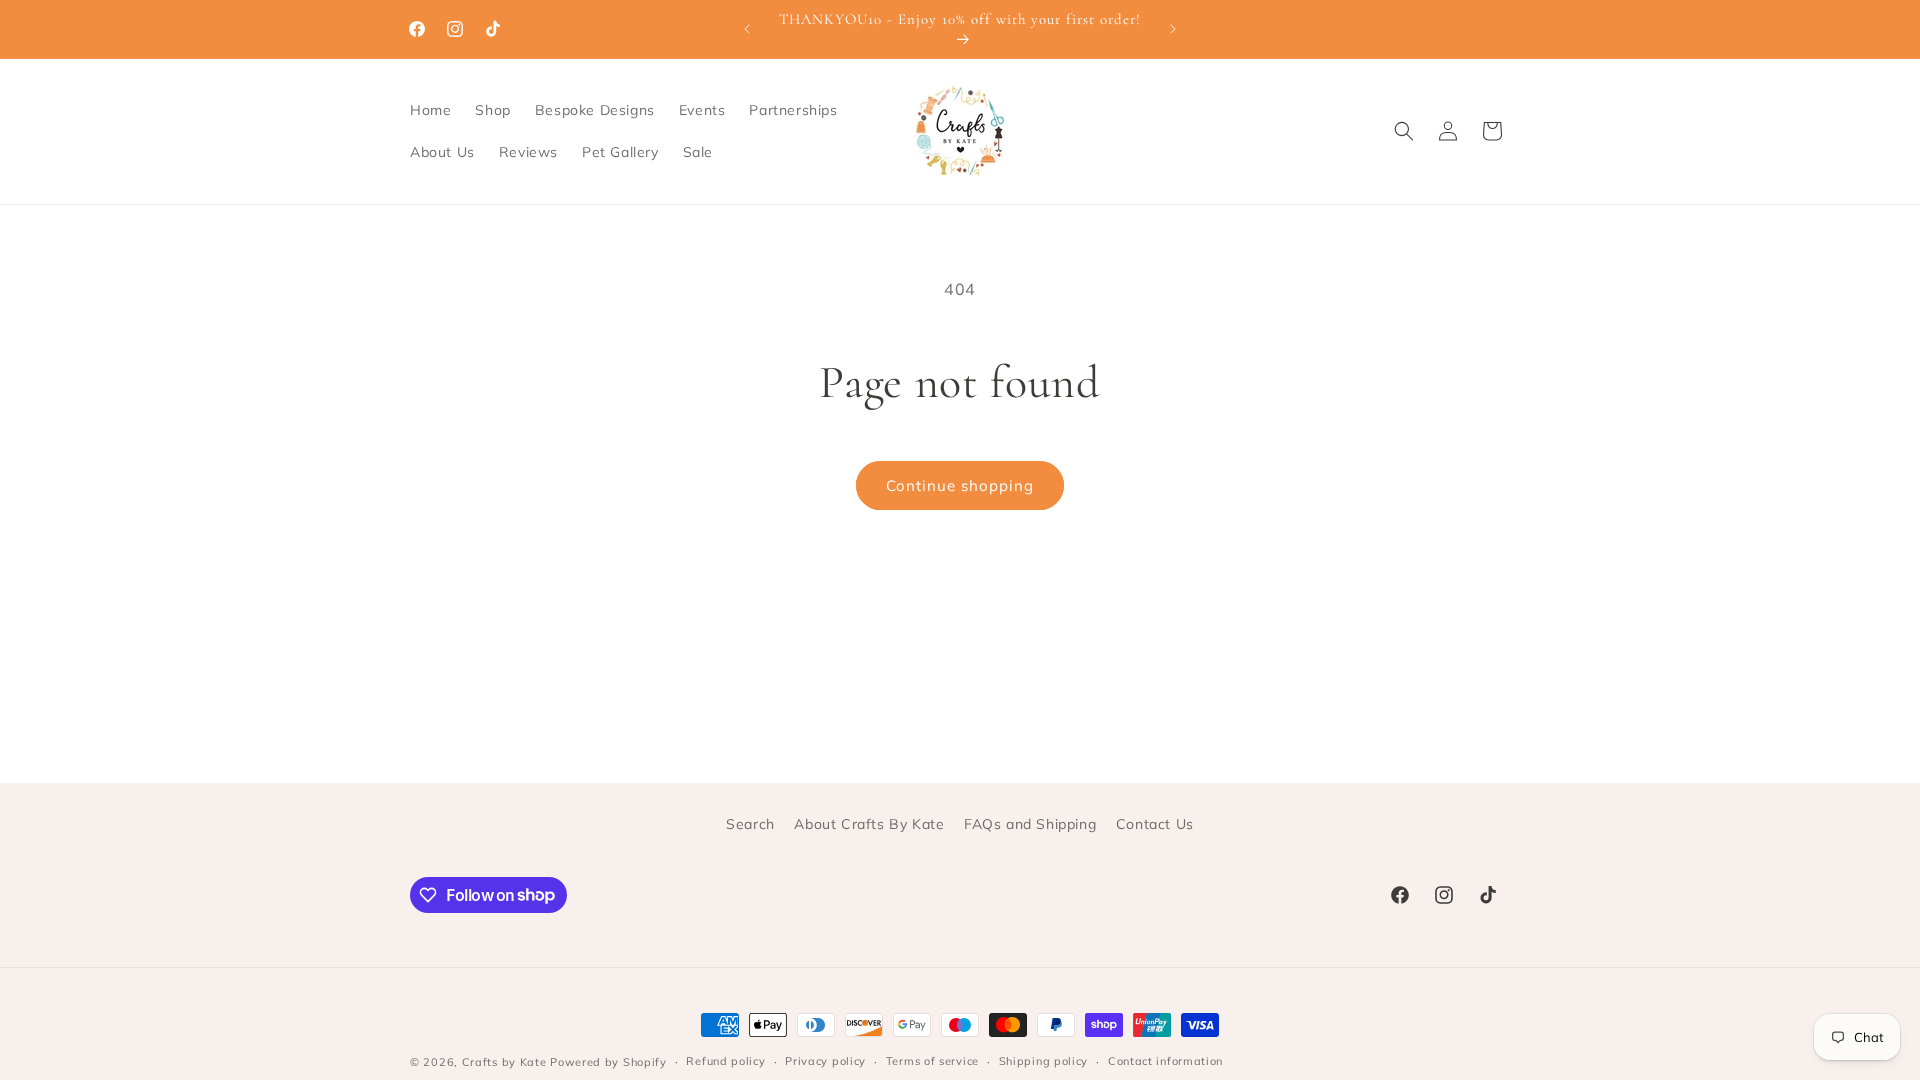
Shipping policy (1044, 1061)
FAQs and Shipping (1030, 824)
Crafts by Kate (504, 1062)
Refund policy (725, 1061)
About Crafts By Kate (869, 824)
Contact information (1165, 1061)
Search (750, 824)
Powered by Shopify (608, 1062)
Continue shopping (960, 485)
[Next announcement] (1173, 29)
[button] (1404, 131)
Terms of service (932, 1061)
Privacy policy (825, 1061)
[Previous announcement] (747, 29)
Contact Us (1155, 824)
